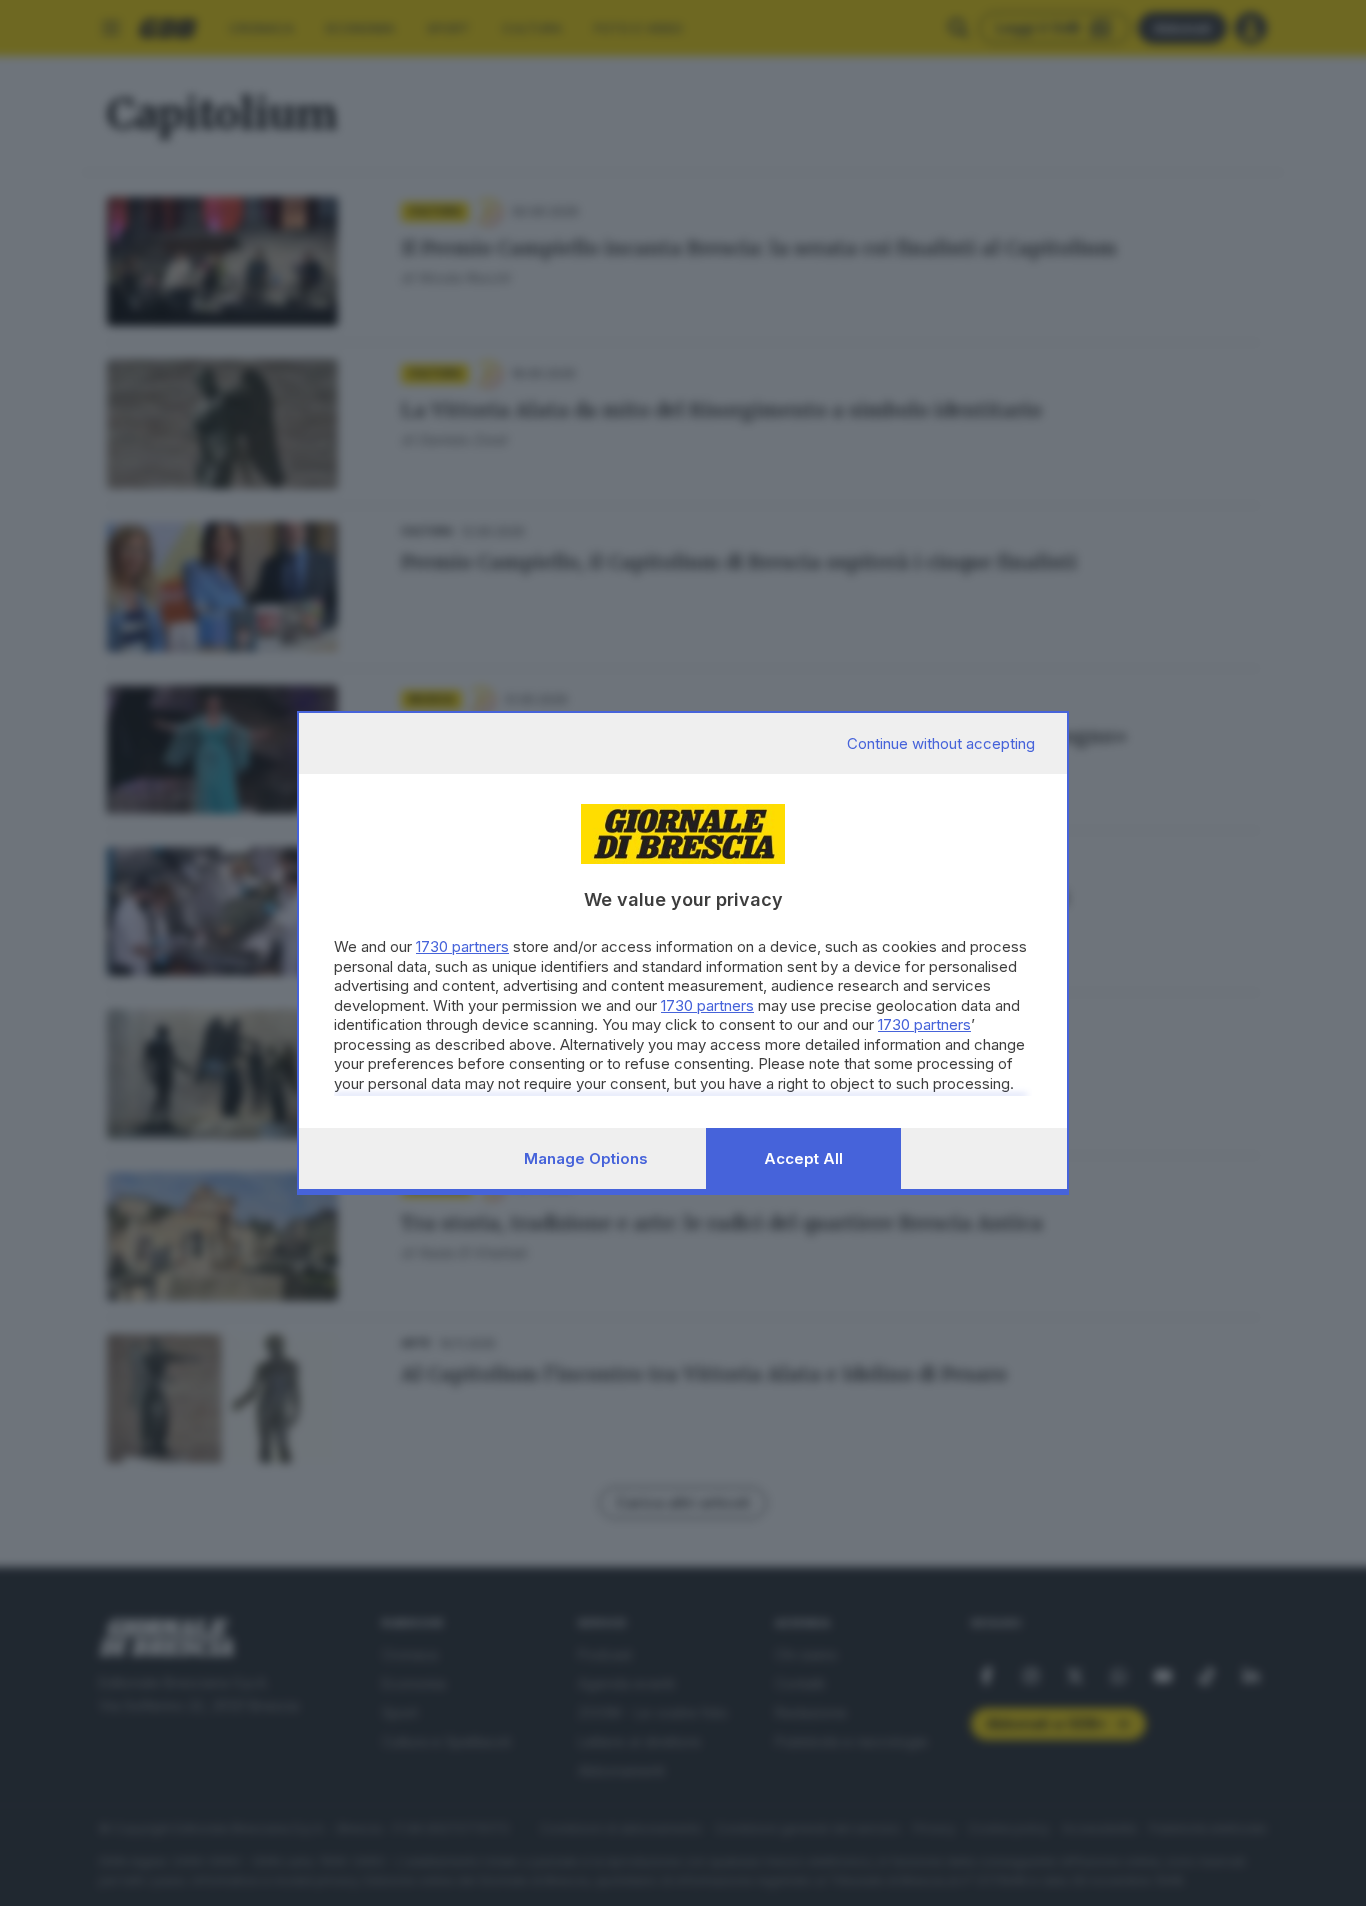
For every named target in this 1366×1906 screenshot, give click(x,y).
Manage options (586, 1158)
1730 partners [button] (462, 946)
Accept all (803, 1158)
